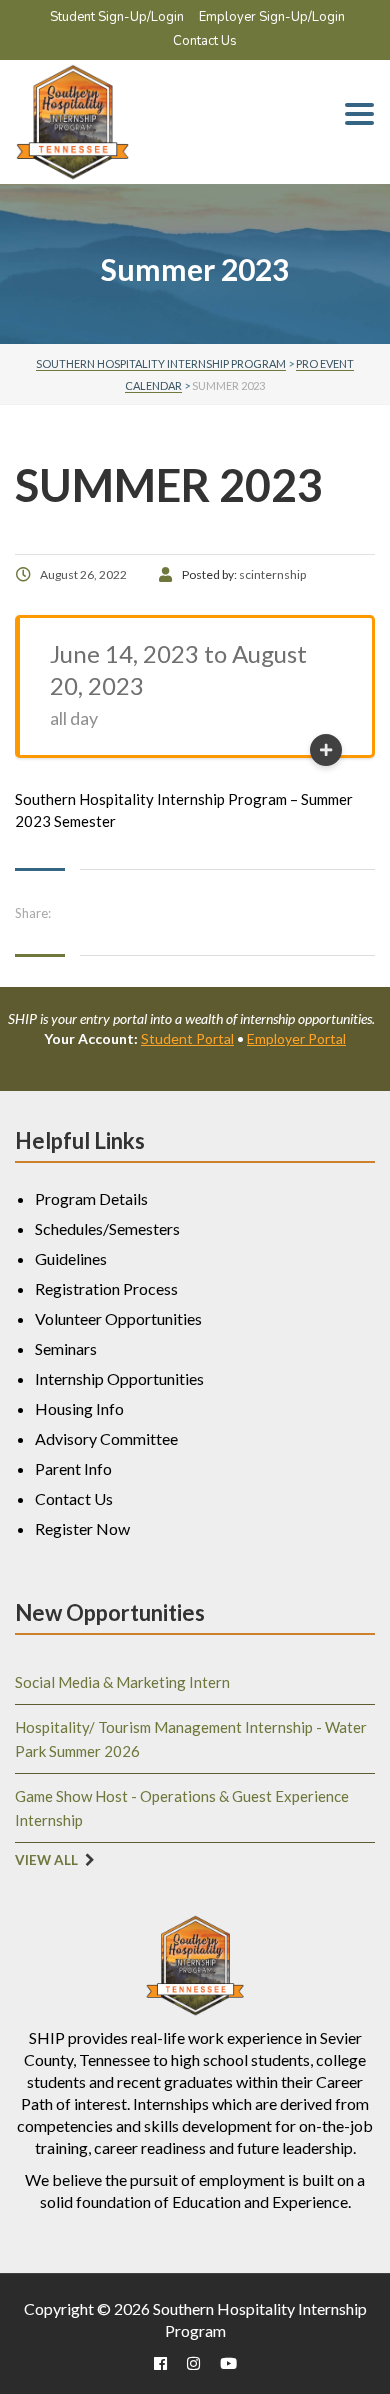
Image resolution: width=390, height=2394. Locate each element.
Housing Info (79, 1408)
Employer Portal (296, 1038)
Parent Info (73, 1468)
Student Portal (187, 1038)
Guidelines (71, 1258)
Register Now (82, 1528)
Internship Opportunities (119, 1378)
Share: (33, 913)
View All (46, 1860)
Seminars (66, 1348)
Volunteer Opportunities (118, 1318)
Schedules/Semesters (107, 1228)
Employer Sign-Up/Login (272, 17)
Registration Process (106, 1288)
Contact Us (205, 41)
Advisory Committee (106, 1438)
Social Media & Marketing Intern (122, 1682)
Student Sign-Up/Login (117, 17)
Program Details (91, 1198)
